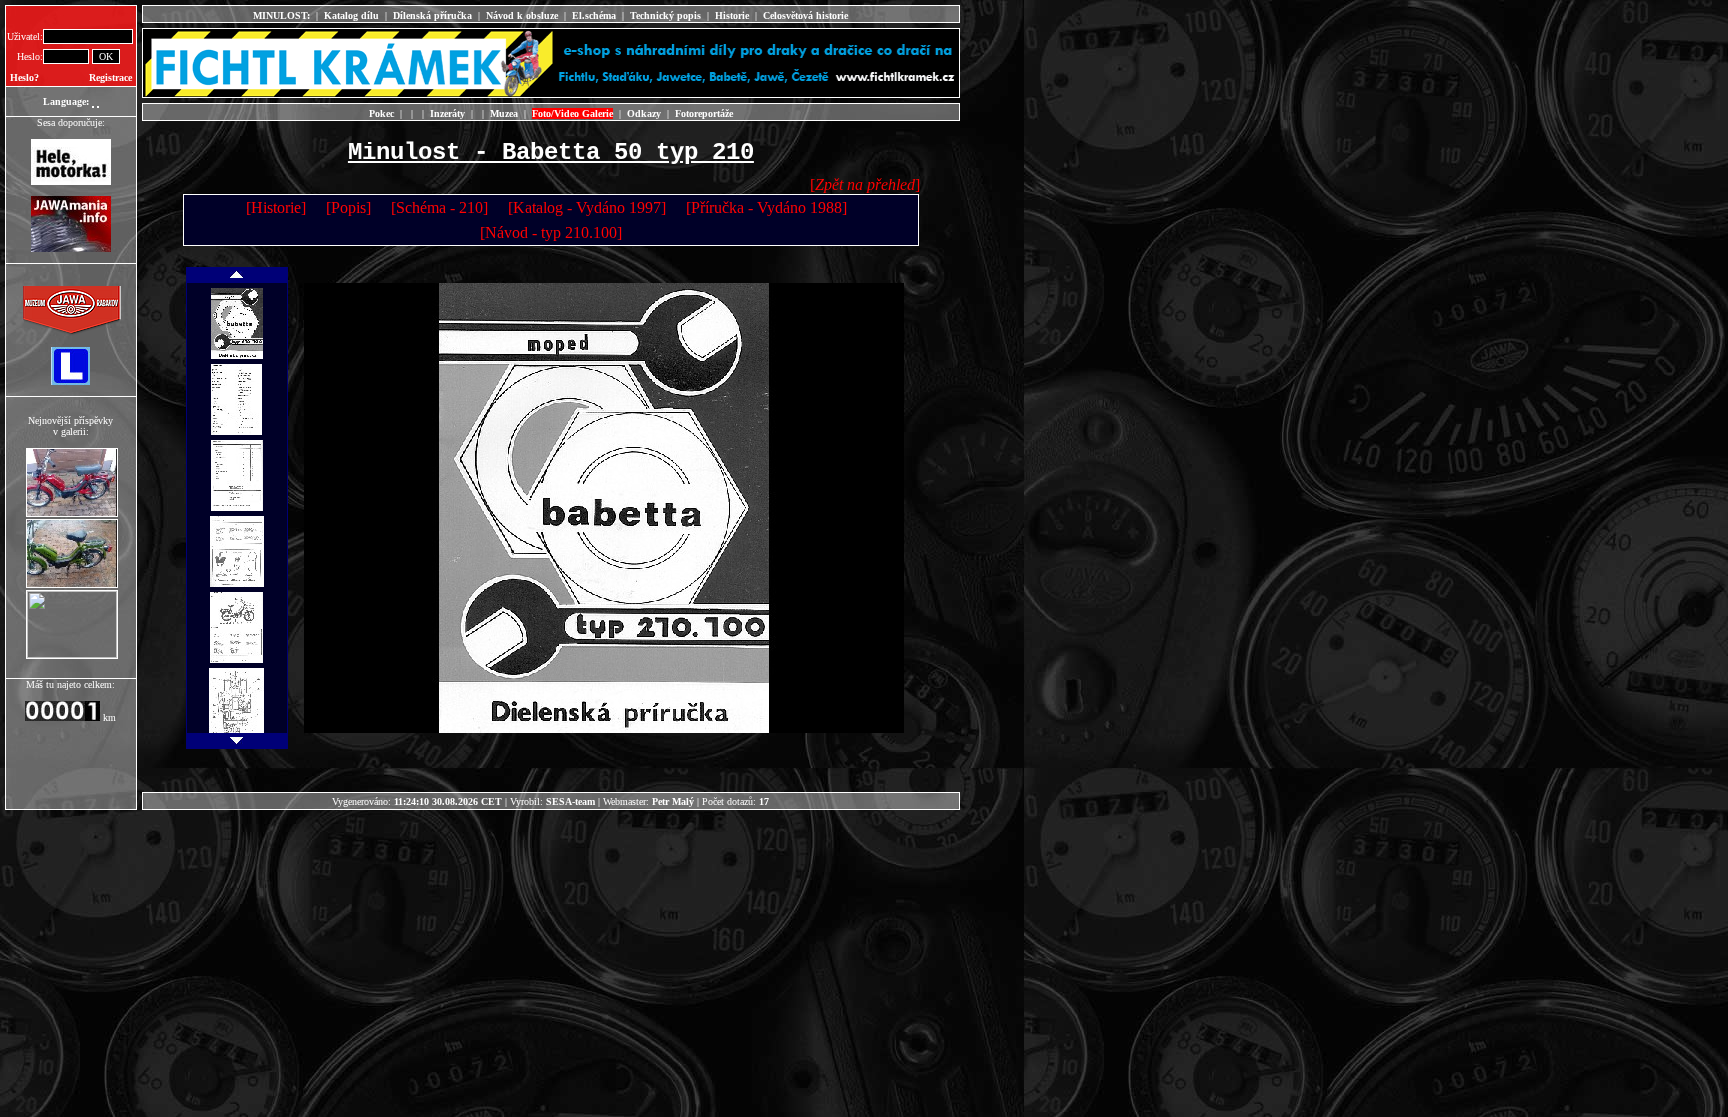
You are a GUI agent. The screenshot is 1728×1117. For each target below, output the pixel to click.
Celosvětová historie (805, 15)
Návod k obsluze (522, 15)
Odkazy (644, 113)
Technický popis (665, 15)
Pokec (381, 113)
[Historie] (276, 207)
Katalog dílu (351, 15)
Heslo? (24, 77)
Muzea (504, 113)
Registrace (110, 77)
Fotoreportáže (704, 113)
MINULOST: (281, 15)
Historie (732, 15)
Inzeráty (447, 113)
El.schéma (594, 15)
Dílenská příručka (432, 15)
